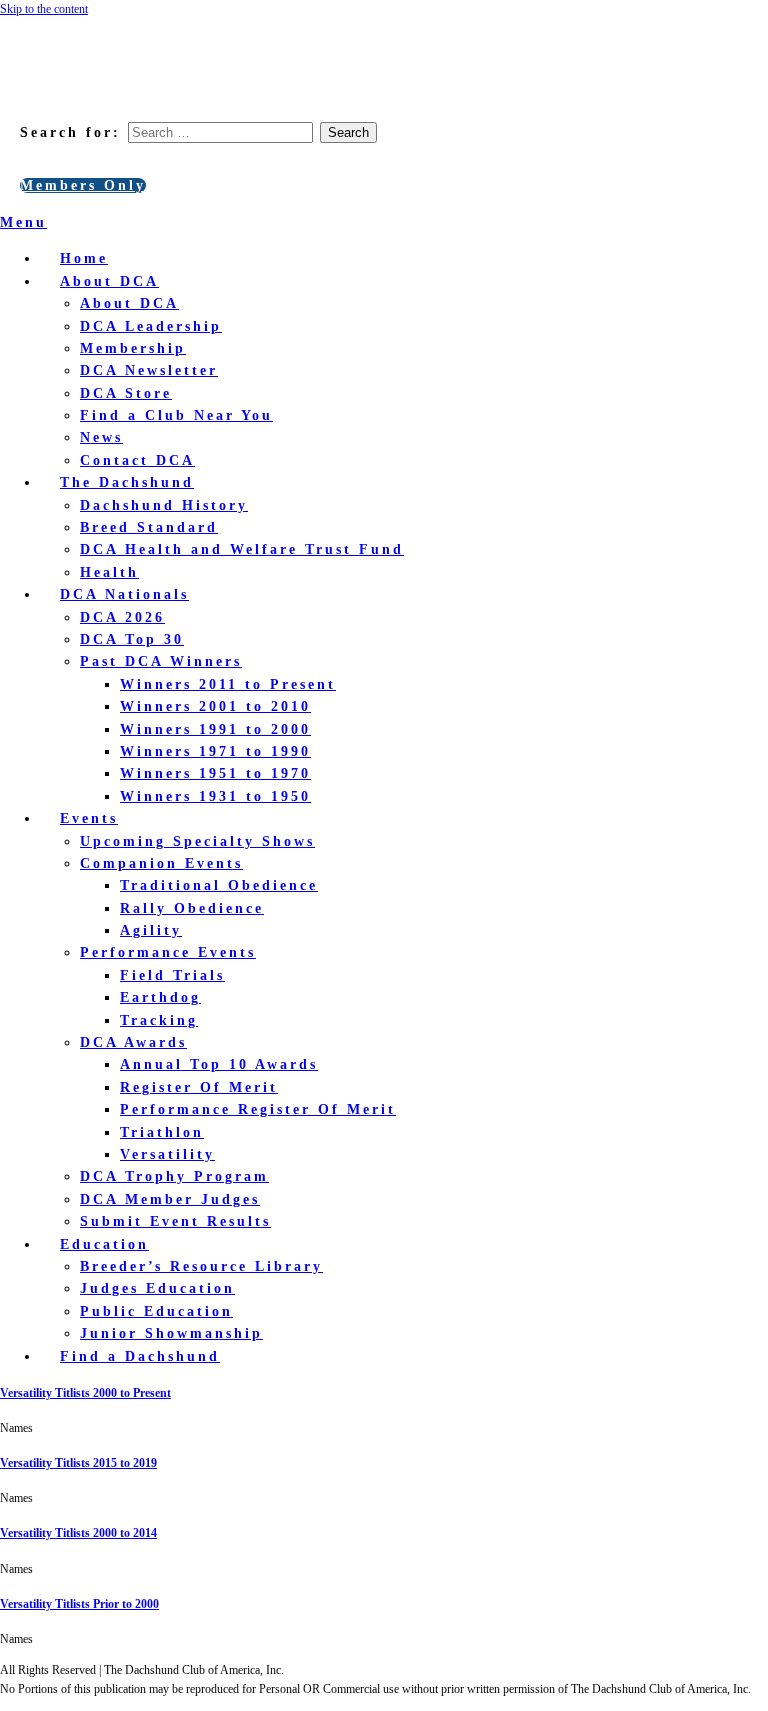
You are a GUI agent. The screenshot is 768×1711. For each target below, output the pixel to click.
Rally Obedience (192, 908)
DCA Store (126, 393)
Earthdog (160, 997)
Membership (133, 348)
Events (89, 818)
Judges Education (157, 1288)
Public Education (156, 1311)
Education (104, 1244)
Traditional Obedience (219, 885)
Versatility (167, 1154)
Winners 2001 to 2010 (215, 706)
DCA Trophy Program (174, 1176)
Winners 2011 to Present (228, 684)
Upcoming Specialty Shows (197, 841)
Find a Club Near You (176, 415)
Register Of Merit (199, 1087)
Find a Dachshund (140, 1356)
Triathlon (162, 1132)
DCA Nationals (124, 594)
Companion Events (161, 863)
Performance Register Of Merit (258, 1109)
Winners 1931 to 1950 (215, 796)
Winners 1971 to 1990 (215, 751)
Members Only (83, 185)
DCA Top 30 (132, 639)
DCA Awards (133, 1042)
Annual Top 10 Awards (219, 1064)
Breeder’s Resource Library (201, 1266)
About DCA (109, 281)
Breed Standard (149, 527)
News (101, 437)
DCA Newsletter (149, 370)
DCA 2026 (122, 617)
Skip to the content (44, 9)
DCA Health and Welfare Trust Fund (242, 549)
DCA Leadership (151, 326)
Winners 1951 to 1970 (215, 773)
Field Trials (172, 975)
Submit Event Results (175, 1221)
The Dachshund (127, 482)
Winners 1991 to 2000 (215, 729)
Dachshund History (164, 505)
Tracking (159, 1020)
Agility (151, 930)
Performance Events (168, 952)
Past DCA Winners (161, 661)
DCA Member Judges (170, 1199)
